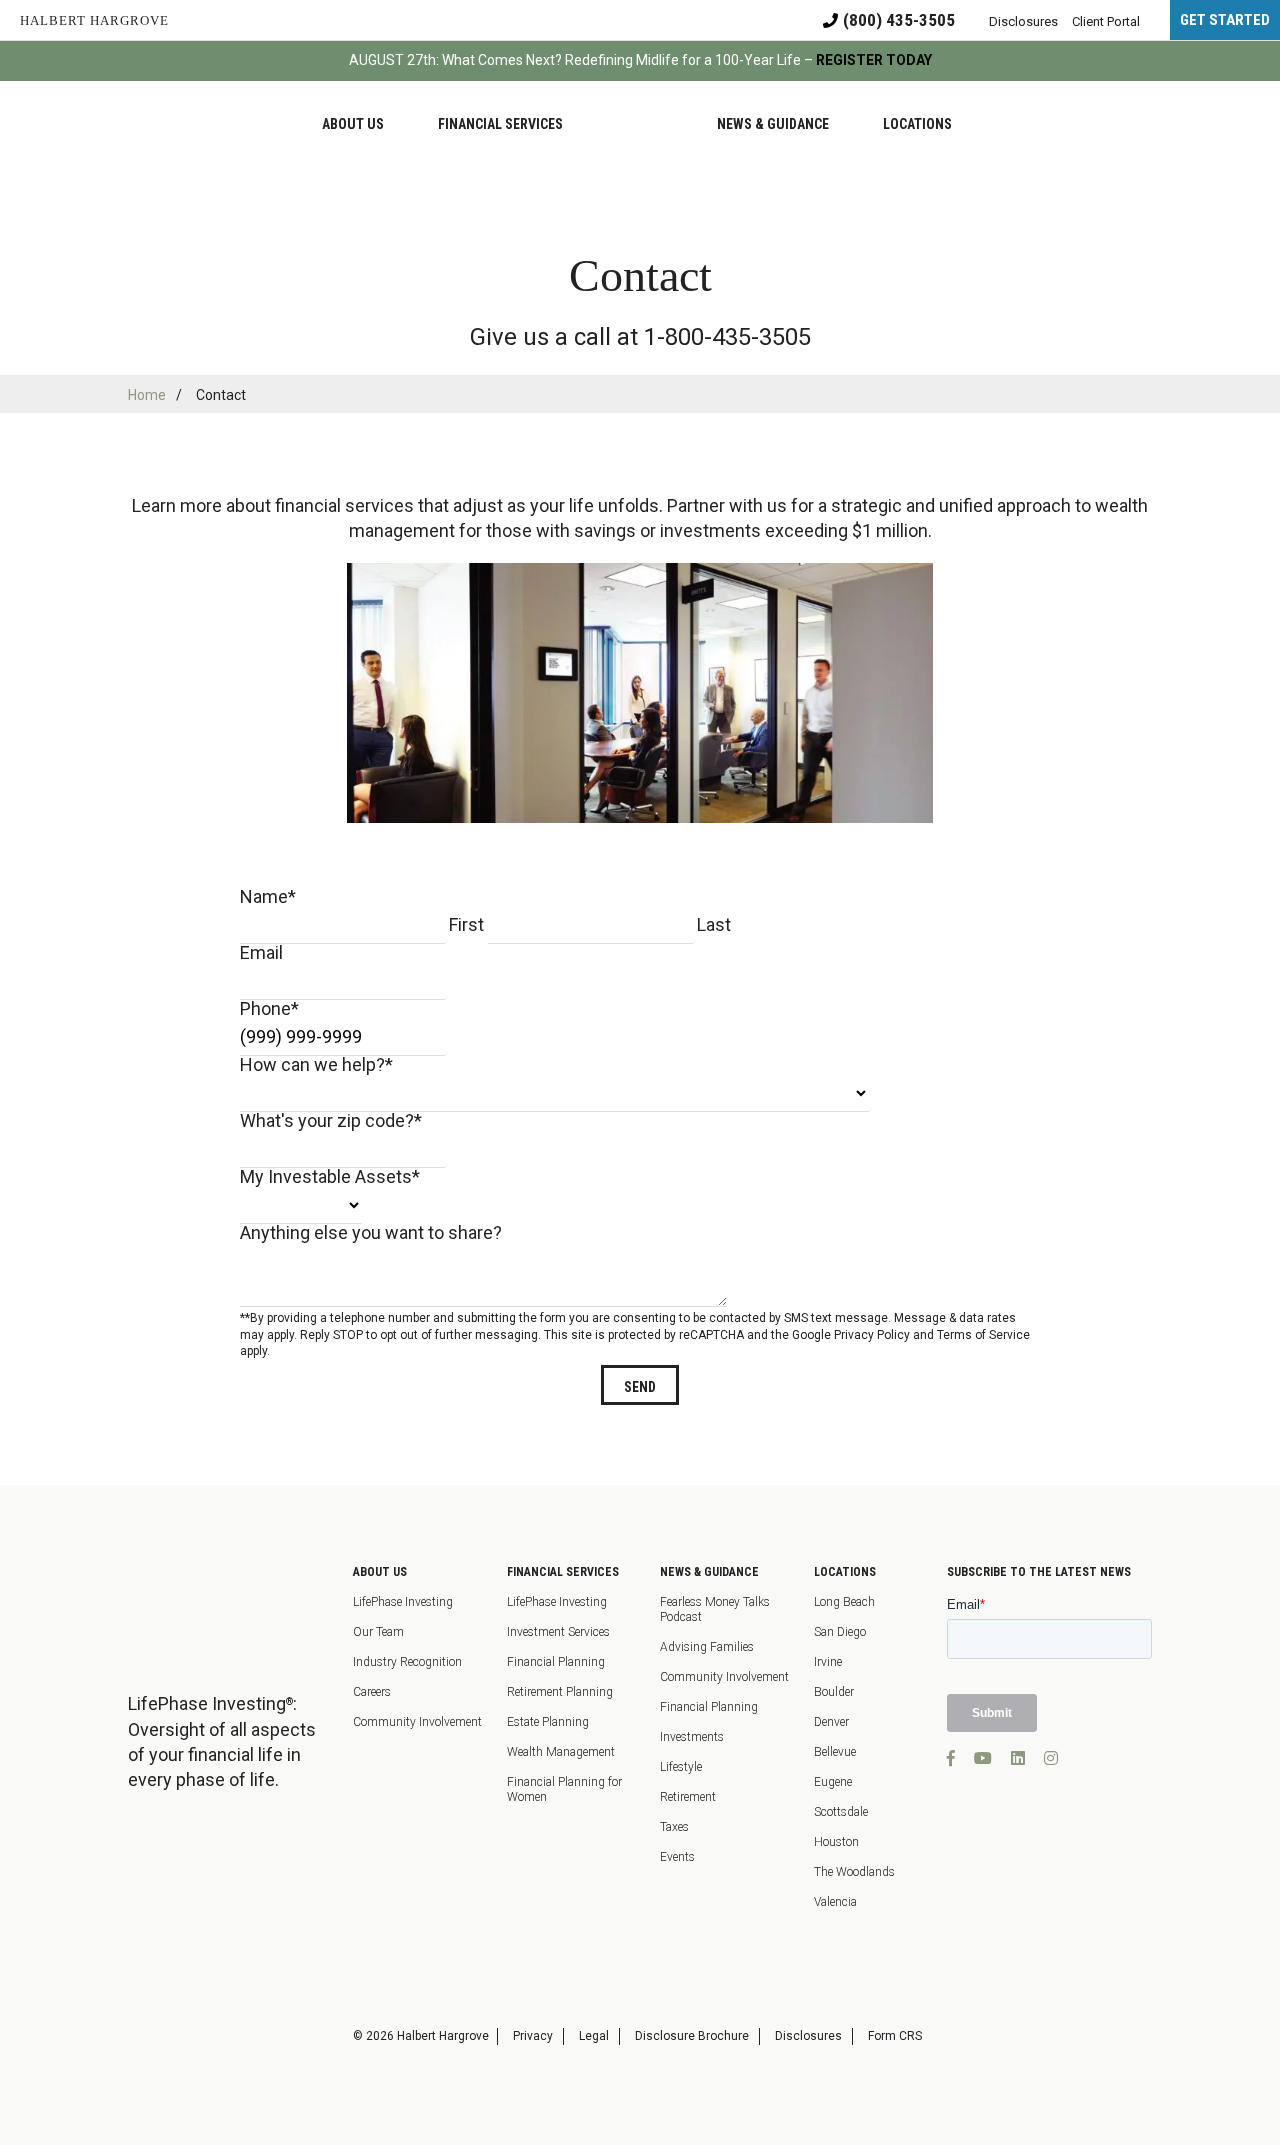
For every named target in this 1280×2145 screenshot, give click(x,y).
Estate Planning (548, 1722)
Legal (594, 2036)
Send (640, 1387)
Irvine (828, 1662)
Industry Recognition (407, 1662)
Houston (836, 1842)
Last (714, 924)
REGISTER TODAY (874, 60)
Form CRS (895, 2036)
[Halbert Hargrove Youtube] (983, 1758)
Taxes (674, 1827)
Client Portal (1106, 21)
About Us (380, 1572)
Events (677, 1857)
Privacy (533, 2036)
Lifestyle (681, 1767)
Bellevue (835, 1752)
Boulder (834, 1692)
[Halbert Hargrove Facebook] (951, 1758)
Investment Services (558, 1632)
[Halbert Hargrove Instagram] (1051, 1758)
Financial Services (563, 1572)
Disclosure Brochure (692, 2036)
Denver (831, 1722)
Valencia (835, 1902)
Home (147, 395)
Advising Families (707, 1647)
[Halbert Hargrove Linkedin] (1018, 1758)
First (466, 924)
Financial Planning (556, 1662)
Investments (692, 1737)
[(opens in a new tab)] (158, 1955)
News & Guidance (709, 1572)
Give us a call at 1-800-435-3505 (640, 337)
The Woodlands (854, 1872)
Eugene (833, 1782)
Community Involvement (417, 1722)
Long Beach (844, 1602)
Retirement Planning (560, 1692)
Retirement (688, 1797)
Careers (372, 1692)
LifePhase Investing (403, 1602)
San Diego (840, 1632)
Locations (845, 1572)
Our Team (378, 1632)
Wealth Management (561, 1752)
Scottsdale (841, 1812)
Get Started (1225, 20)
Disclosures (808, 2036)
